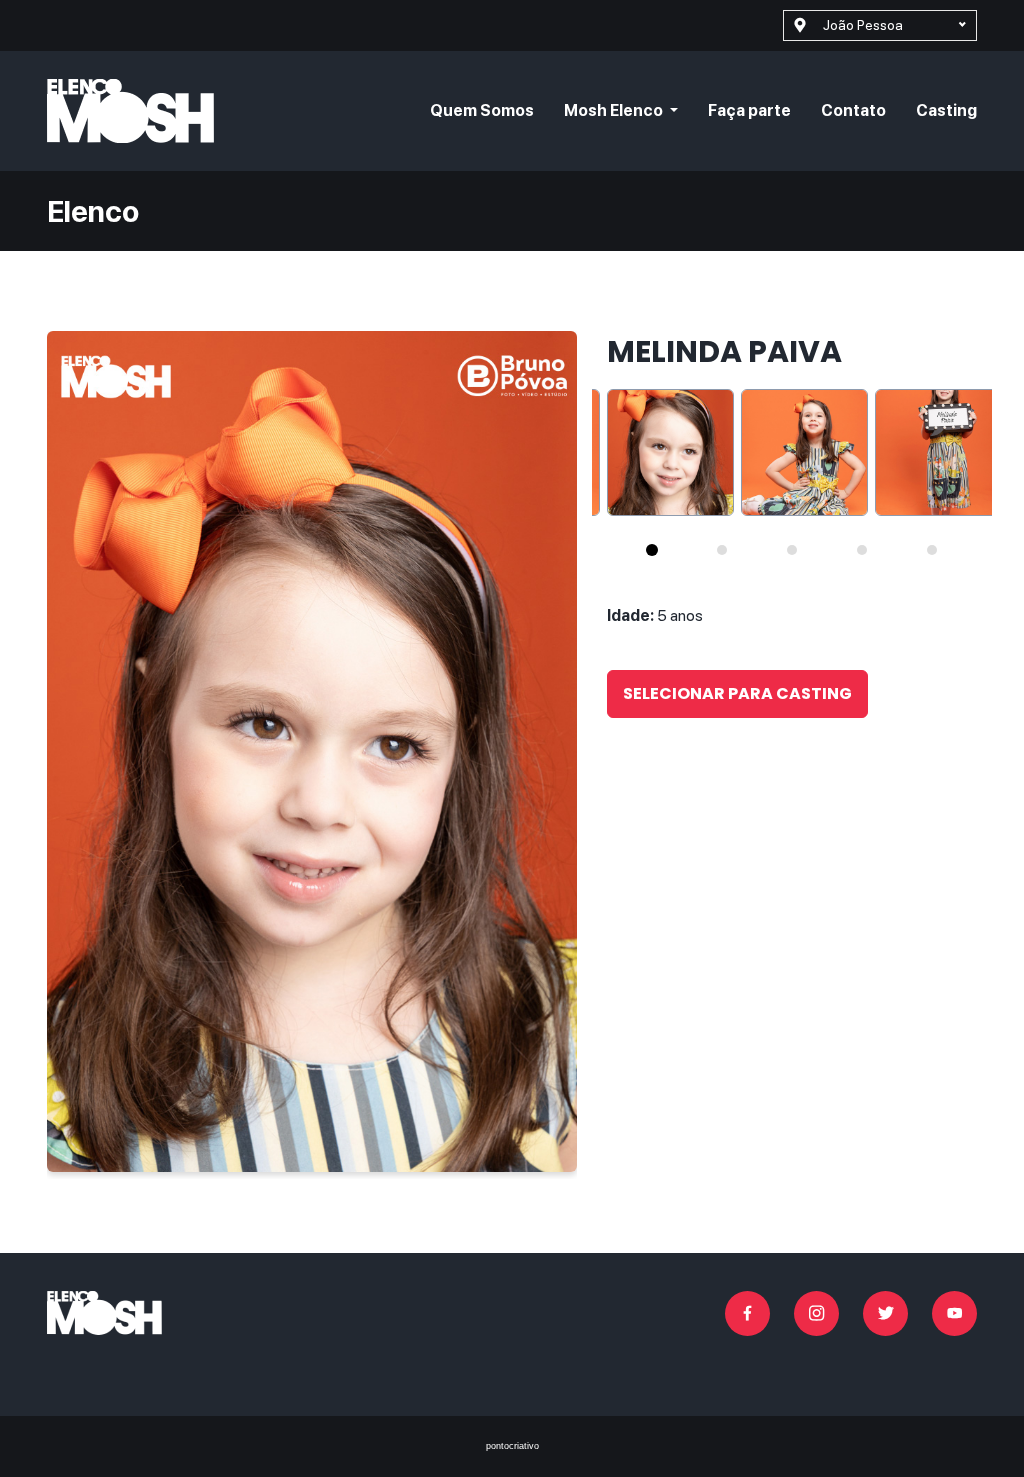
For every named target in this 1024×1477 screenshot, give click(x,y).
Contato (853, 110)
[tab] (652, 550)
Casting (946, 110)
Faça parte (749, 110)
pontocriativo (512, 1446)
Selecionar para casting (737, 693)
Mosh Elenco (615, 110)
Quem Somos (482, 110)
